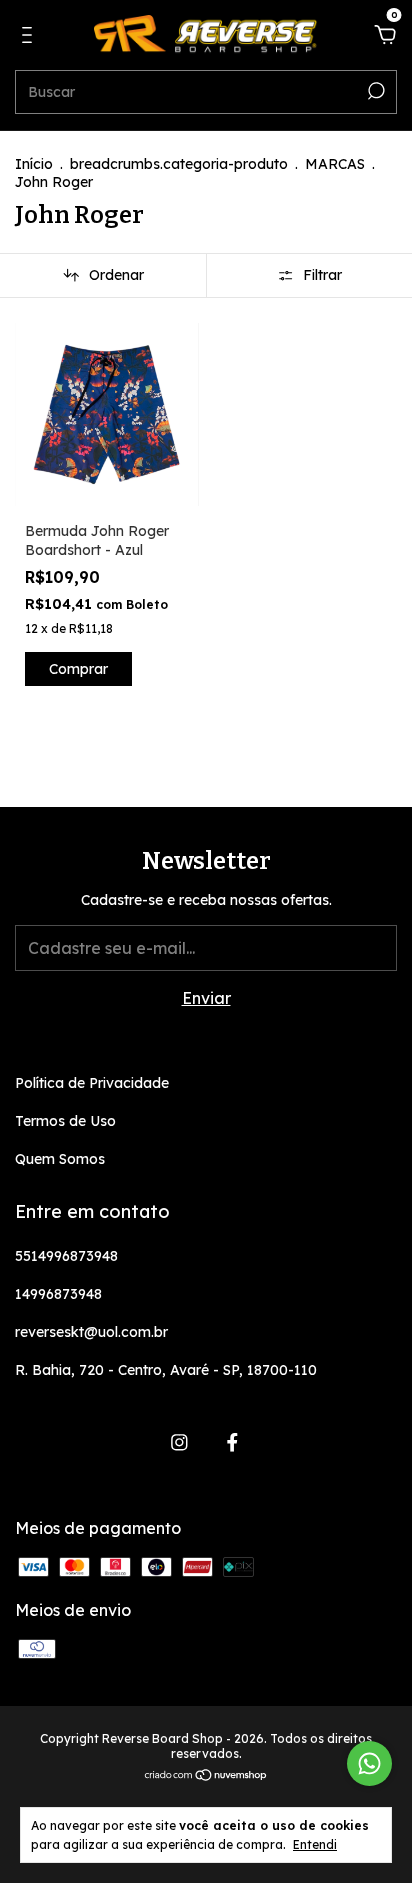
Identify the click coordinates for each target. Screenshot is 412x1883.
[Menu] (30, 36)
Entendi (315, 1844)
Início (34, 164)
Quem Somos (60, 1159)
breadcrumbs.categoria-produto (179, 164)
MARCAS (335, 164)
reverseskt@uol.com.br (91, 1332)
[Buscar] (374, 91)
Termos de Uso (65, 1121)
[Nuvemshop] (206, 1776)
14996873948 (58, 1294)
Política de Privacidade (92, 1083)
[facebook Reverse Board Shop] (232, 1442)
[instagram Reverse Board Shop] (179, 1442)
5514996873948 (66, 1256)
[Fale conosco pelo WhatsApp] (369, 1763)
